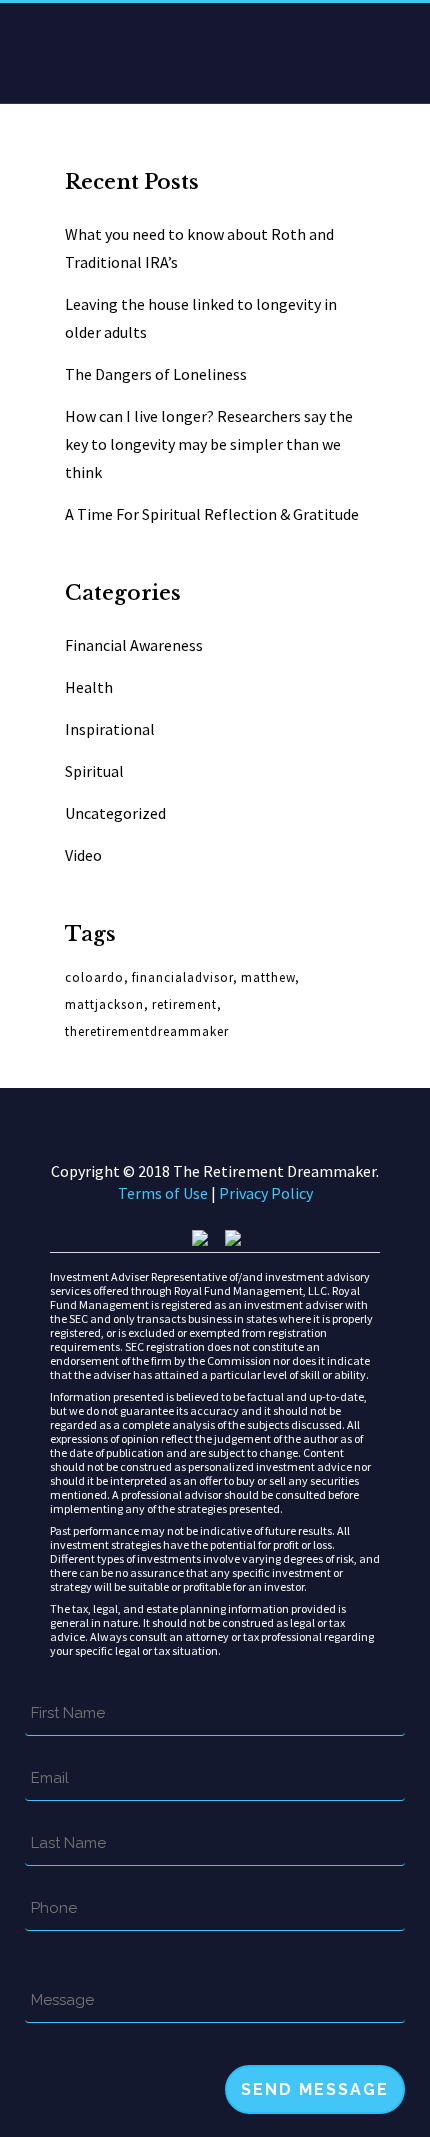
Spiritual (94, 771)
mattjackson (104, 1004)
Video (83, 855)
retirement (184, 1004)
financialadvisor (182, 977)
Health (89, 687)
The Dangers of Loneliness (156, 374)
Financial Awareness (134, 645)
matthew (268, 977)
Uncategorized (115, 813)
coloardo (94, 977)
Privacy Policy (266, 1193)
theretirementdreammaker (147, 1031)
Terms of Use (164, 1193)
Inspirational (110, 729)
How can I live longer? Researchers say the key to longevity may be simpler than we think (209, 444)
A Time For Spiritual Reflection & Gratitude (212, 514)
